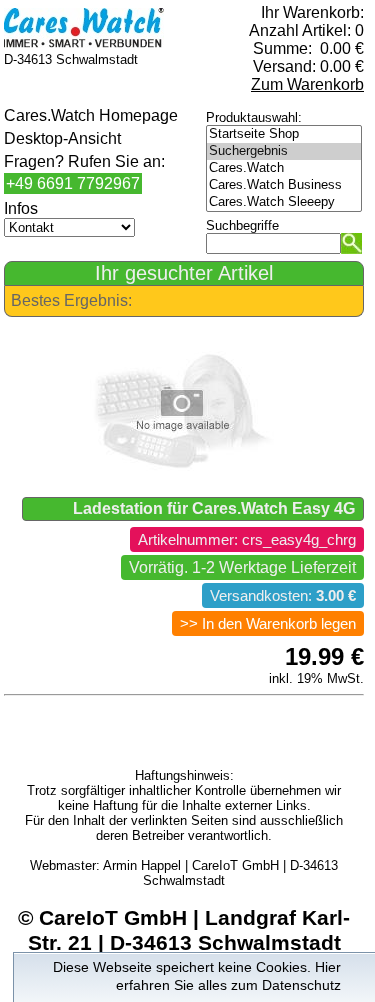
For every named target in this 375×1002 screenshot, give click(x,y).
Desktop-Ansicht (62, 138)
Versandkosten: (283, 596)
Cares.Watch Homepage (91, 115)
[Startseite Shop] (284, 134)
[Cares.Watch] (284, 168)
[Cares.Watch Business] (284, 185)
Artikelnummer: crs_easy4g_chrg (247, 540)
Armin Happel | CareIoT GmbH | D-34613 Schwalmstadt (220, 873)
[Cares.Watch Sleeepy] (284, 202)
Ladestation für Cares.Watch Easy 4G (214, 508)
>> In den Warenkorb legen (268, 624)
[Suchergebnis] (284, 151)
